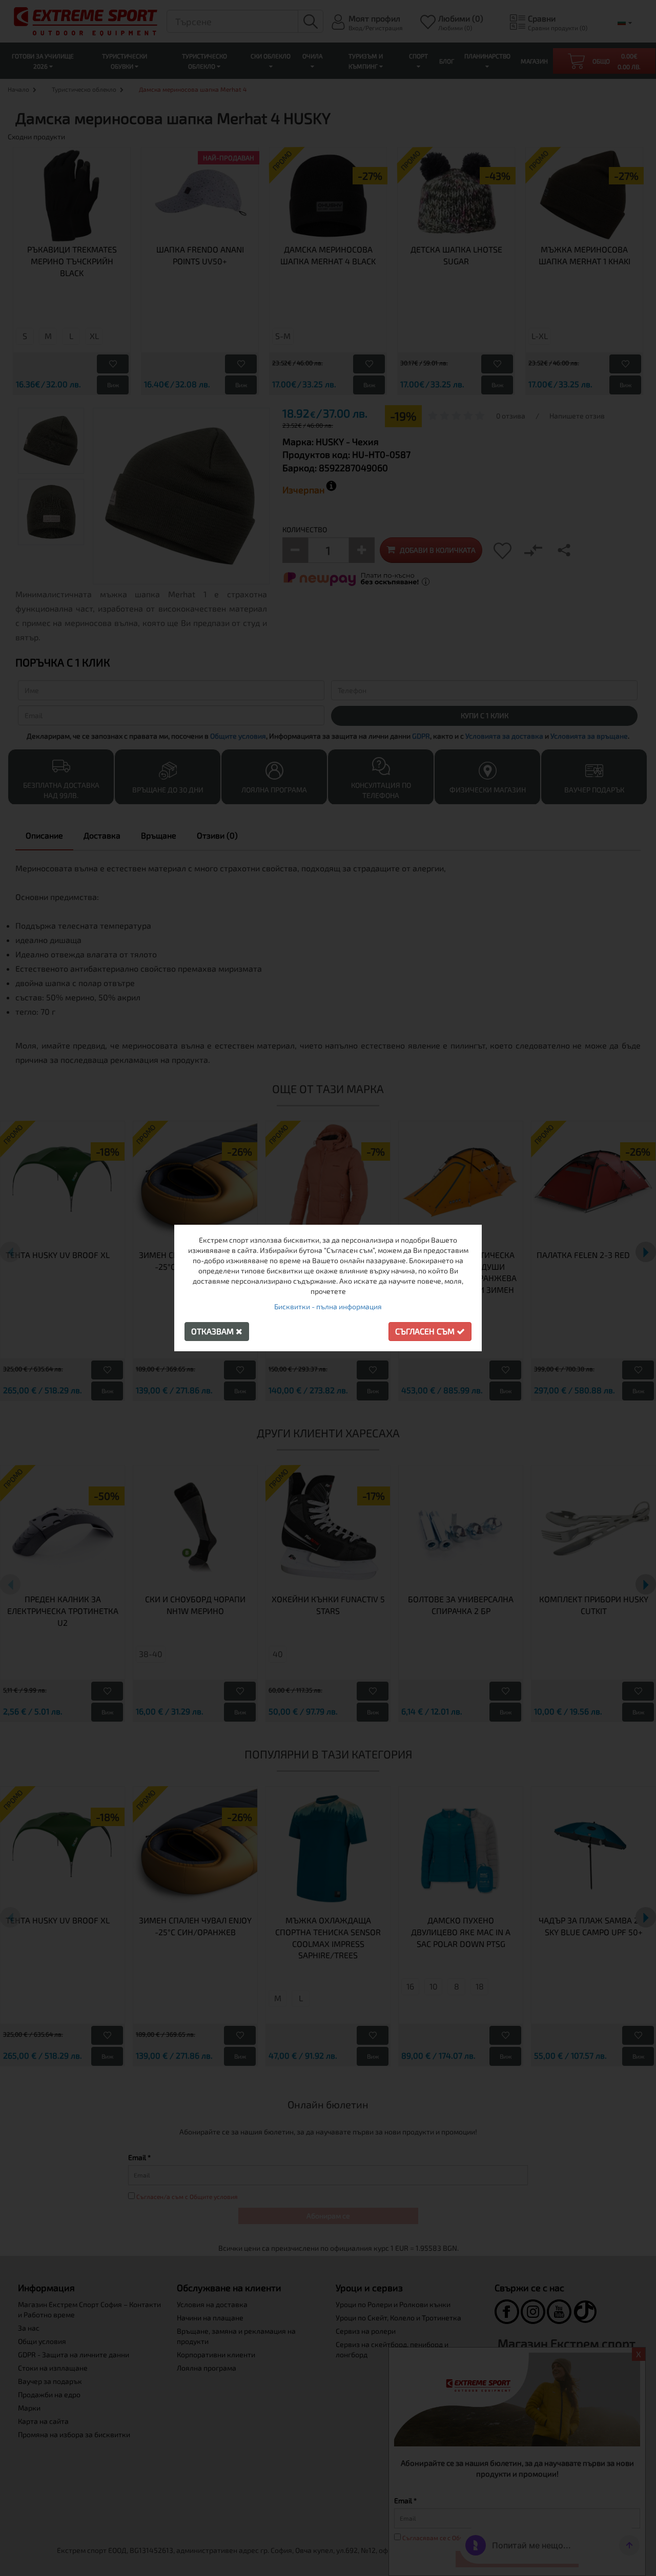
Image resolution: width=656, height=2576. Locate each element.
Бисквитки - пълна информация (328, 1306)
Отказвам (213, 1331)
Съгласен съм (426, 1331)
